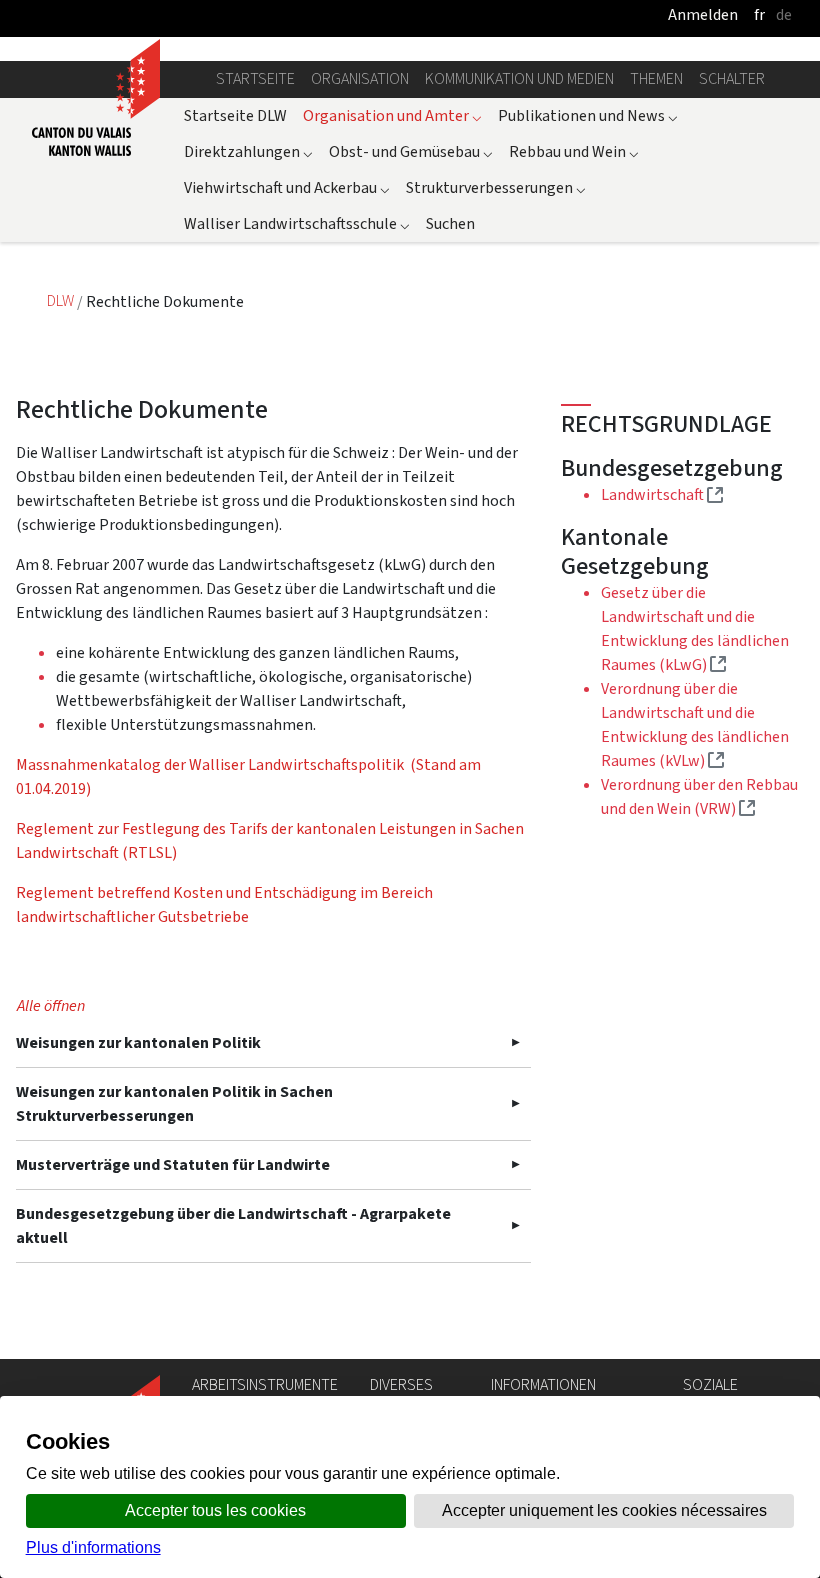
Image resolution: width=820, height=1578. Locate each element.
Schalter (732, 78)
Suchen (450, 223)
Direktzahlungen (248, 151)
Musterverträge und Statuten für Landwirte (173, 1164)
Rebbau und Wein (574, 151)
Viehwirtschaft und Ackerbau (287, 187)
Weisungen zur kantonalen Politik (138, 1042)
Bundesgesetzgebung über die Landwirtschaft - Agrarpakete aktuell (233, 1225)
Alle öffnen (51, 1005)
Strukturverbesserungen (496, 187)
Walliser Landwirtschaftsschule (297, 223)
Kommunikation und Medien (519, 78)
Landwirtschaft (662, 494)
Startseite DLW (235, 115)
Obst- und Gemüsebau (411, 151)
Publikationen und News (588, 115)
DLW (62, 301)
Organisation (360, 78)
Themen (656, 78)
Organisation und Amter (392, 115)
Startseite (255, 78)
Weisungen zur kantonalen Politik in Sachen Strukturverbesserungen (174, 1103)
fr (759, 14)
